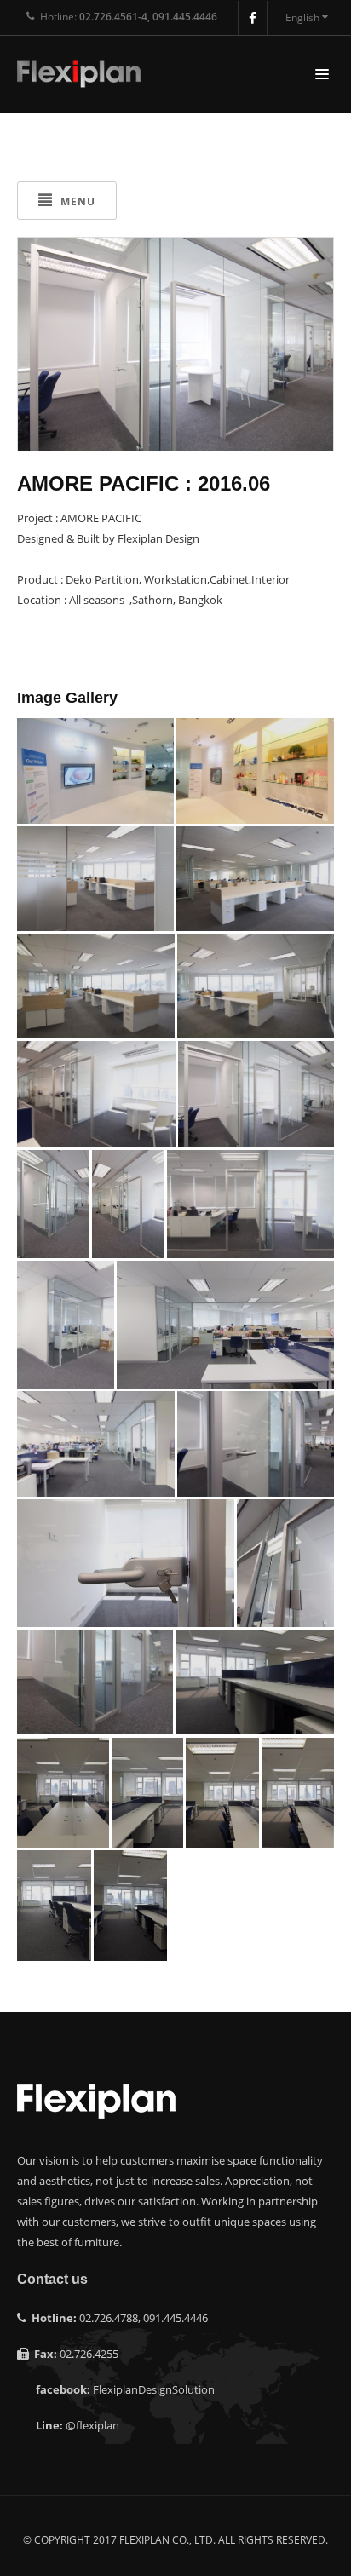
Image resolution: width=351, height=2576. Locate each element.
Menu (76, 201)
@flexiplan (92, 2425)
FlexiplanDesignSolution (154, 2389)
